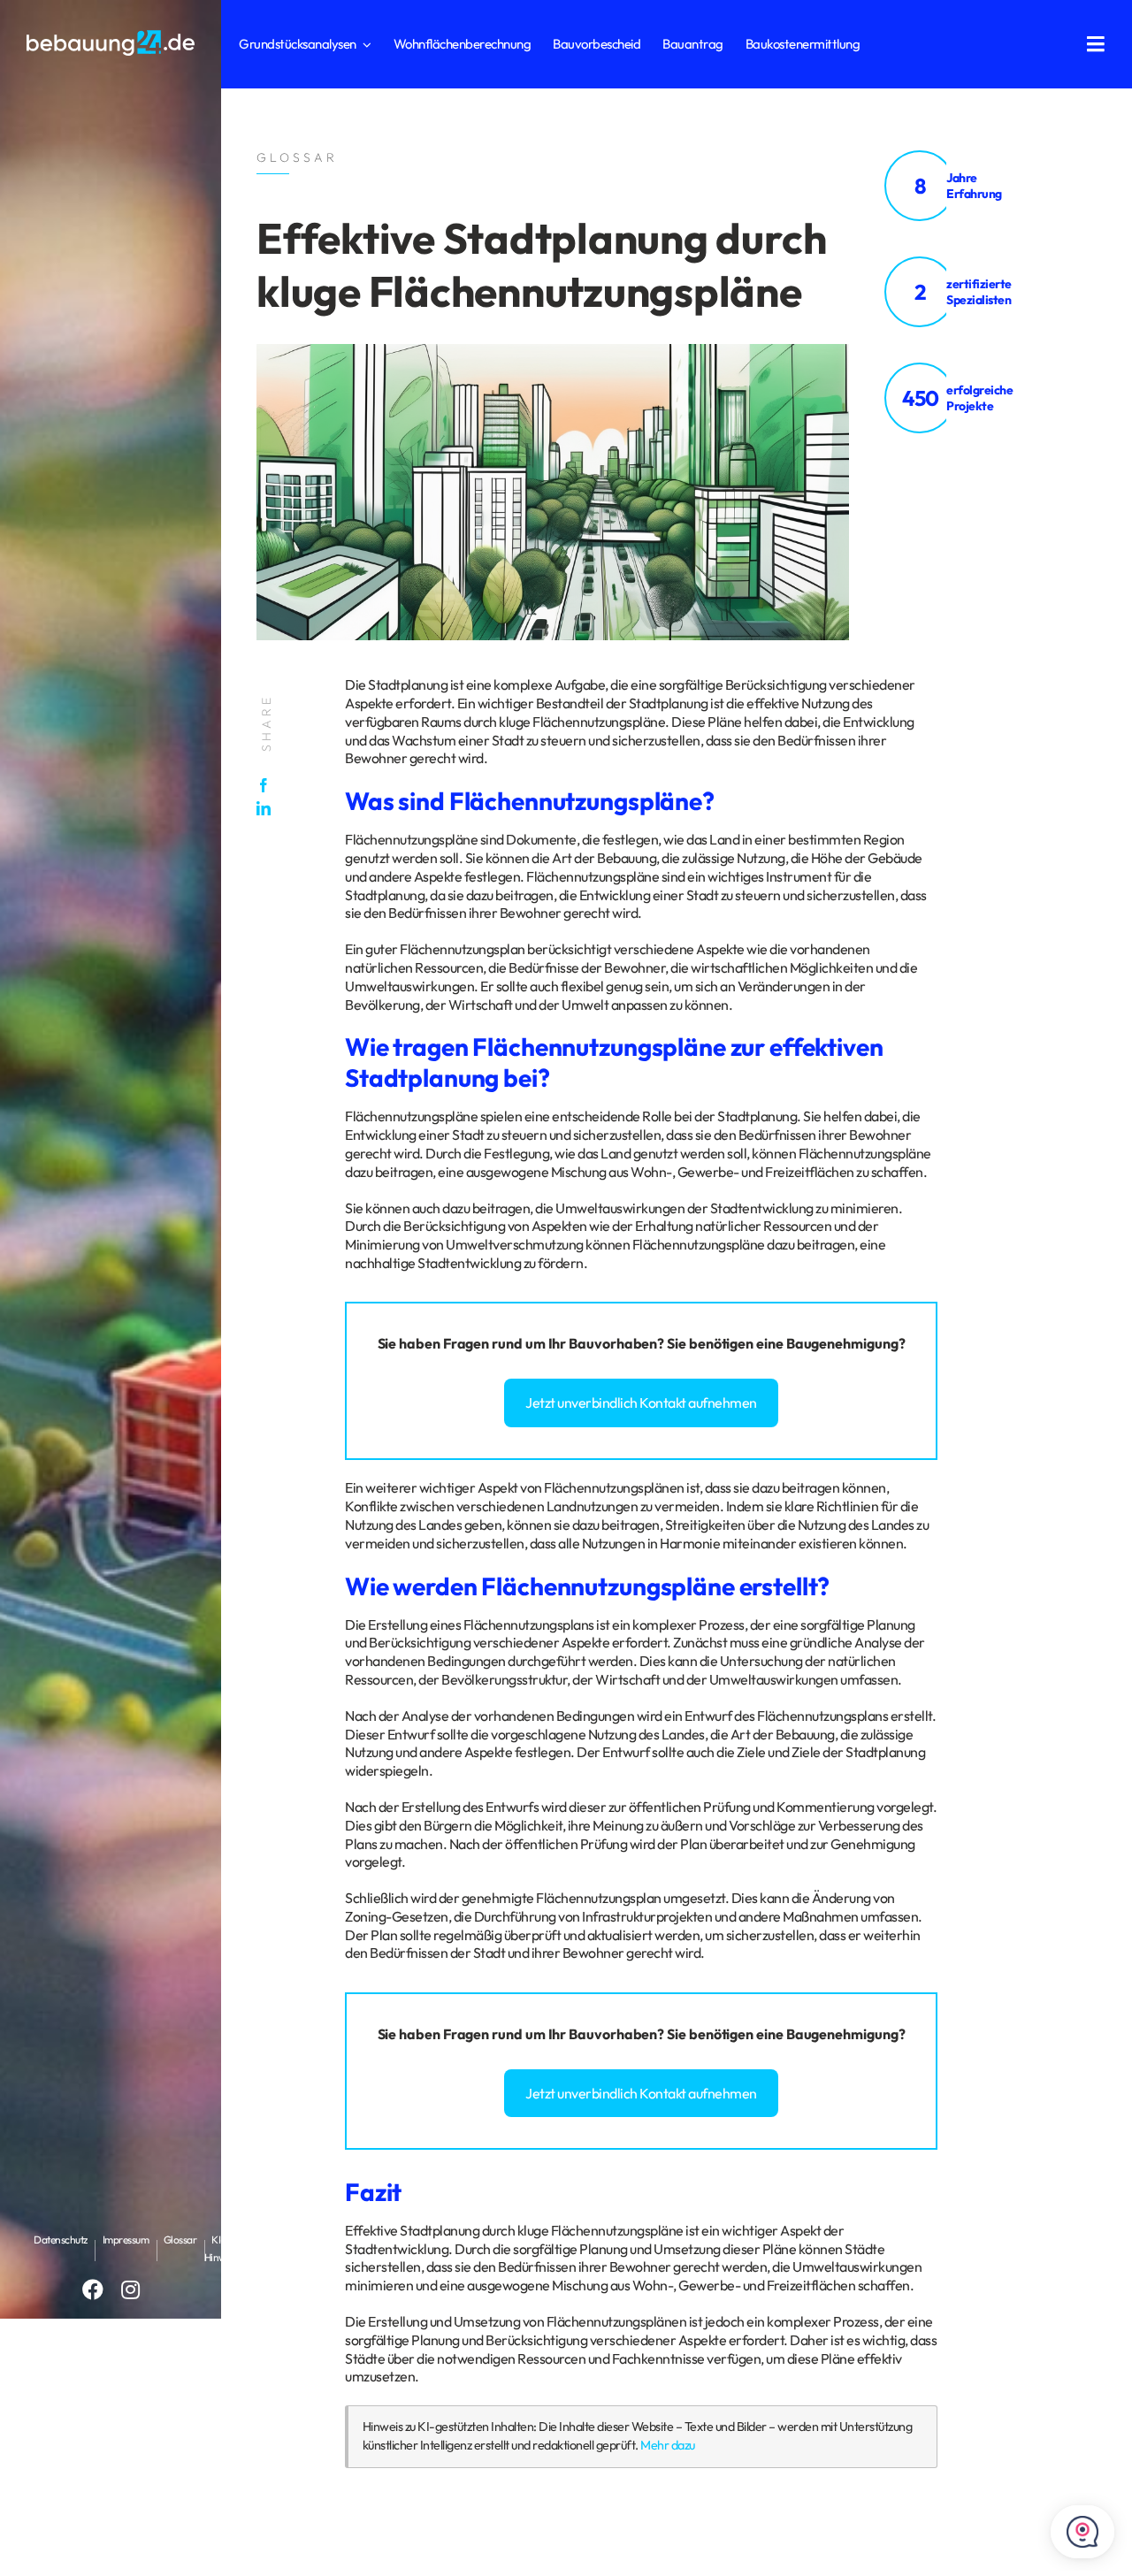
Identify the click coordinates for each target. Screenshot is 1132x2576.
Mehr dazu (668, 2445)
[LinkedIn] (268, 808)
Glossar (180, 2240)
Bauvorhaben (613, 1343)
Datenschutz (61, 2240)
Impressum (126, 2240)
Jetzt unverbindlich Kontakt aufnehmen (641, 1403)
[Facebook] (268, 785)
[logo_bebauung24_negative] (111, 35)
